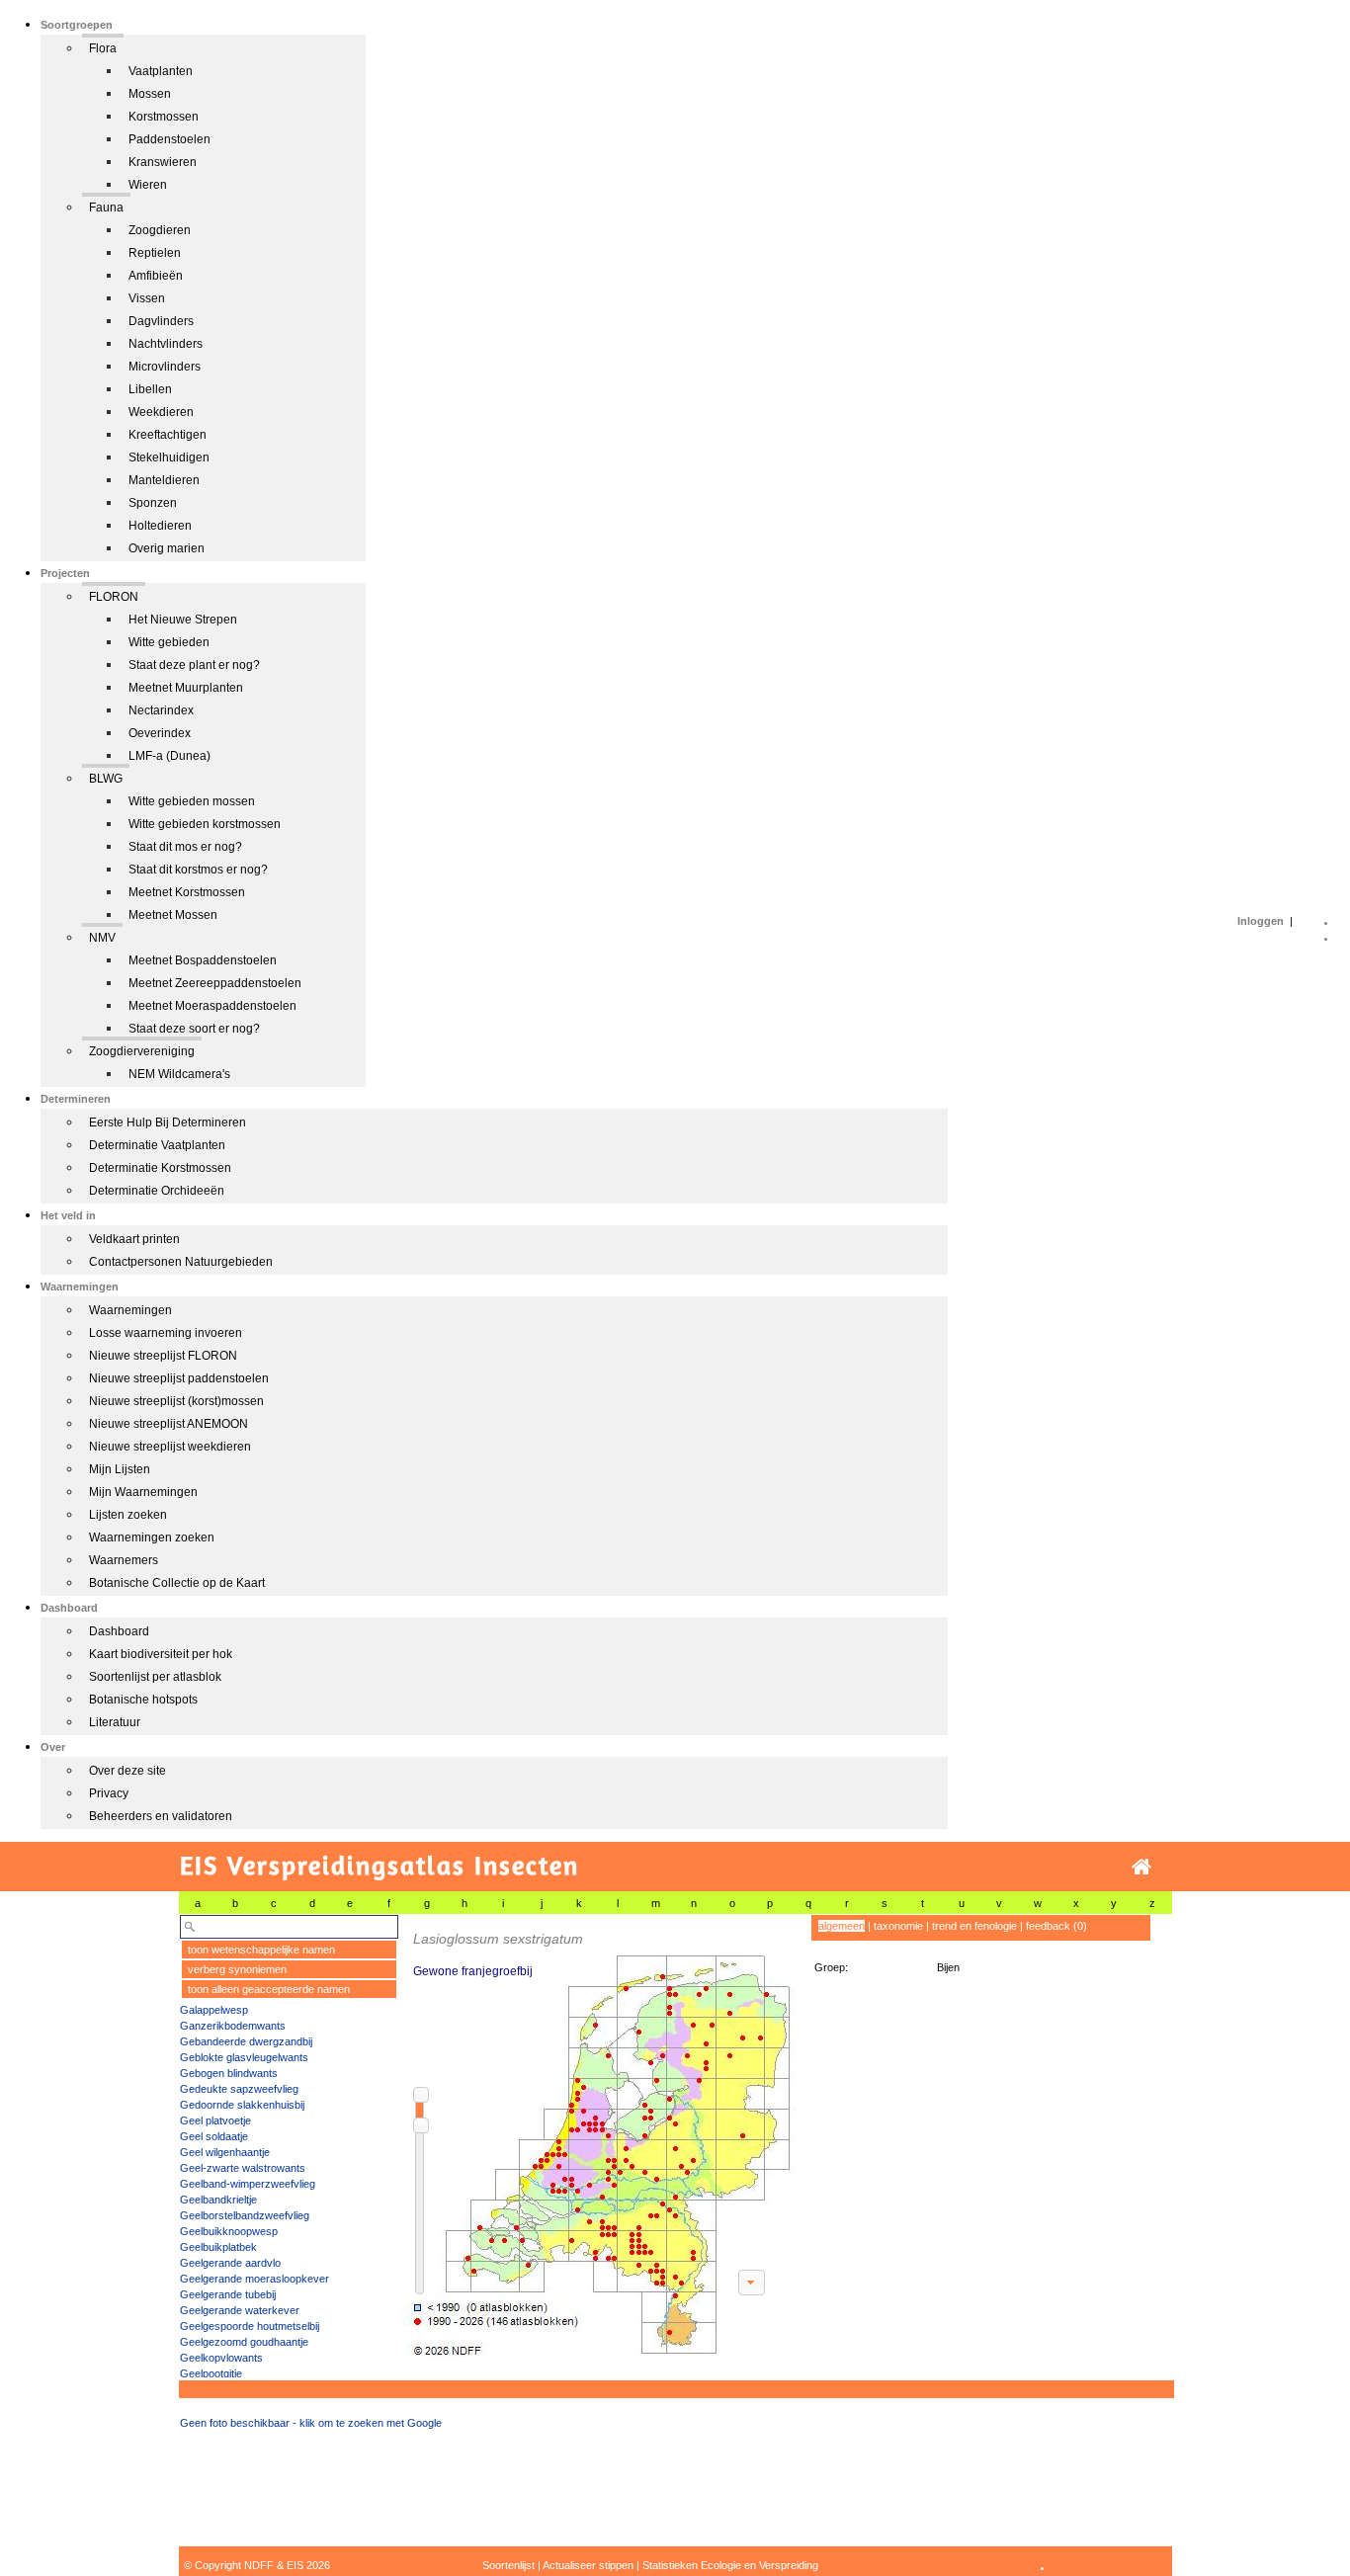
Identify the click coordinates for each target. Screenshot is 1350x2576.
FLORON (114, 597)
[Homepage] (1141, 1867)
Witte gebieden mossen (192, 801)
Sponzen (153, 503)
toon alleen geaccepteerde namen (269, 1989)
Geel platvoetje (215, 2120)
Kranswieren (163, 162)
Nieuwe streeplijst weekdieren (170, 1447)
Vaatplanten (161, 71)
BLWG (106, 779)
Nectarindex (161, 710)
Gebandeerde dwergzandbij (246, 2041)
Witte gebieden (169, 642)
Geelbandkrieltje (218, 2200)
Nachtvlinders (166, 344)
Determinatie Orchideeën (157, 1191)
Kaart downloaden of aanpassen (751, 2283)
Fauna (106, 208)
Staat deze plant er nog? (194, 665)
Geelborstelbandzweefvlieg (245, 2215)
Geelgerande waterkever (240, 2310)
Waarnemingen (130, 1310)
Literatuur (115, 1722)
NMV (102, 938)
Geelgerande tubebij (228, 2294)
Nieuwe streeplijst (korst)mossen (176, 1401)
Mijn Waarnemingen (143, 1492)
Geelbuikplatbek (218, 2247)
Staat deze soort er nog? (194, 1029)
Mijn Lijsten (120, 1469)
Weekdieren (161, 412)
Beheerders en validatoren (161, 1816)
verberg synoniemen (237, 1969)
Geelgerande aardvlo (230, 2263)
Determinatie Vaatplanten (157, 1145)
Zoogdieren (160, 230)
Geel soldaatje (214, 2136)
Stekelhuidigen (169, 457)
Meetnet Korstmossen (187, 892)
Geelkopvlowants (221, 2358)
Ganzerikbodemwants (233, 2026)
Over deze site (127, 1771)
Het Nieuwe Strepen (183, 620)
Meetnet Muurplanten (186, 688)
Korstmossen (164, 117)
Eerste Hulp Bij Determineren (168, 1122)
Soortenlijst (508, 2565)
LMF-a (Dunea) (169, 756)
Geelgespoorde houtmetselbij (250, 2326)
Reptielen (155, 253)
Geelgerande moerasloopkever (254, 2279)
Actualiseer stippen (588, 2565)
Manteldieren (164, 480)
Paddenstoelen (169, 139)
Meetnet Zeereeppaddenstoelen (215, 983)
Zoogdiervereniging (142, 1051)
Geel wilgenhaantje (225, 2152)
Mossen (150, 94)
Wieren (148, 185)
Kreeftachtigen (168, 435)
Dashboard (119, 1631)
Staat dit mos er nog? (185, 847)
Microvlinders (165, 367)
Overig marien (167, 548)
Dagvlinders (161, 321)
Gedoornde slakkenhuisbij (242, 2105)
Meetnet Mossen (173, 915)
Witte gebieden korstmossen (205, 824)
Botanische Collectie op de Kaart (177, 1583)
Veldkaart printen (134, 1239)
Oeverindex (160, 733)
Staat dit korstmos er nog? (198, 870)
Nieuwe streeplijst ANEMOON (169, 1424)
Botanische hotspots (143, 1700)
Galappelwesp (214, 2010)
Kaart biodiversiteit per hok (161, 1654)
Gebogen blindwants (229, 2073)
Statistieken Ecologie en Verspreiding (730, 2565)
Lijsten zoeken (128, 1515)
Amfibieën (156, 276)
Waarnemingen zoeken (152, 1537)
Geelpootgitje (211, 2373)
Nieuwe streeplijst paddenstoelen (179, 1378)
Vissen (147, 298)
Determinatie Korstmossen (160, 1168)
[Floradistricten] (599, 2136)
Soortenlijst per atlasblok (155, 1677)
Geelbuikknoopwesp (229, 2231)
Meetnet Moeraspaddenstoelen (212, 1006)
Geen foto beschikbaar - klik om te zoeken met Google (311, 2423)
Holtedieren (160, 526)
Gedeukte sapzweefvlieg (239, 2089)
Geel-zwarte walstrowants (243, 2168)
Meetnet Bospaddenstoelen (203, 960)
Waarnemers (124, 1560)
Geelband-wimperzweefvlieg (248, 2184)
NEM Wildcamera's (179, 1074)
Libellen (150, 389)
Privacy (109, 1793)
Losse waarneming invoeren (166, 1333)
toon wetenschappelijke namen (261, 1950)
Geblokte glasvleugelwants (244, 2057)
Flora (103, 48)
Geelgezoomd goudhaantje (244, 2342)
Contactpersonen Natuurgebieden (181, 1262)
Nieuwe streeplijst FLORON (163, 1356)
